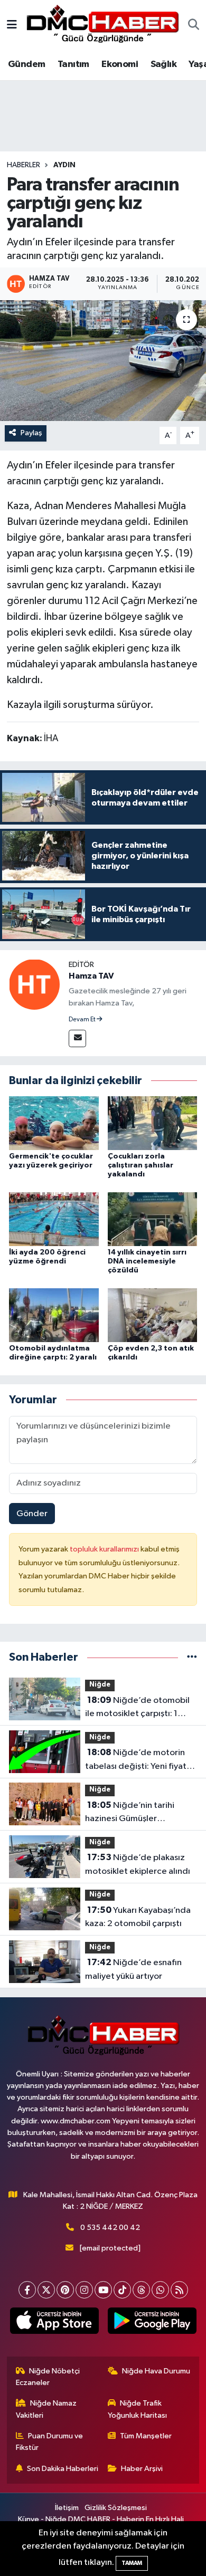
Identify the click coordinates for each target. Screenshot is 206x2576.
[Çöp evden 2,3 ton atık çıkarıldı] (153, 1315)
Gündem (26, 64)
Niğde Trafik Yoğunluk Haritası (137, 2409)
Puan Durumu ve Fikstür (50, 2442)
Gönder (32, 1514)
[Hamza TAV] (34, 985)
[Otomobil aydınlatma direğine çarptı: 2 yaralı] (54, 1315)
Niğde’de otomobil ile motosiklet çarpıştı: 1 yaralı (137, 1708)
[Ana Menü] (12, 26)
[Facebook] (27, 2290)
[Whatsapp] (160, 2290)
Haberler (24, 165)
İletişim (67, 2508)
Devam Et (83, 1020)
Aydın (64, 165)
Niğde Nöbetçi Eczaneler (48, 2377)
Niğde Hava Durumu (156, 2371)
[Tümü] (192, 1657)
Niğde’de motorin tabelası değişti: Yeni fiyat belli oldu (136, 1760)
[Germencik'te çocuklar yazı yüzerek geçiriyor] (54, 1123)
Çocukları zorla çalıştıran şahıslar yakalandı (141, 1165)
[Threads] (141, 2290)
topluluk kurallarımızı (105, 1549)
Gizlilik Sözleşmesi (116, 2508)
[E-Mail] (77, 1038)
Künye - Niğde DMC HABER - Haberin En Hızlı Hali (101, 2519)
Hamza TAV (91, 976)
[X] (46, 2290)
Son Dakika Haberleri (63, 2469)
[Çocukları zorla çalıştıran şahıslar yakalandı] (153, 1123)
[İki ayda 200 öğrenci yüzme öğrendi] (54, 1219)
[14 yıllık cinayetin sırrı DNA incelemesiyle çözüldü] (153, 1219)
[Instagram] (84, 2290)
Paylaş (31, 433)
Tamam (132, 2563)
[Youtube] (103, 2290)
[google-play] (152, 2323)
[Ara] (194, 26)
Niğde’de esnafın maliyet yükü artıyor (133, 1969)
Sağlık (163, 64)
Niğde (100, 1685)
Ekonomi (120, 64)
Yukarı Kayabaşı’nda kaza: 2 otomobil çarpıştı (138, 1917)
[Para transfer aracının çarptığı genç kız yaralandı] (103, 361)
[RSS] (179, 2290)
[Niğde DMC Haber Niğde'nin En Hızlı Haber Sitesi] (102, 25)
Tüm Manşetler (146, 2436)
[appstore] (54, 2323)
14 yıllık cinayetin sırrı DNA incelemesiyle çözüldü (147, 1261)
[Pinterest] (65, 2290)
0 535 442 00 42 (110, 2228)
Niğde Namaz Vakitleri (46, 2409)
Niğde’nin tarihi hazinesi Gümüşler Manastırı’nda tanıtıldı (130, 1813)
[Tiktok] (122, 2290)
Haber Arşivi (142, 2469)
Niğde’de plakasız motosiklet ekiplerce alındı (138, 1864)
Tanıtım (73, 64)
